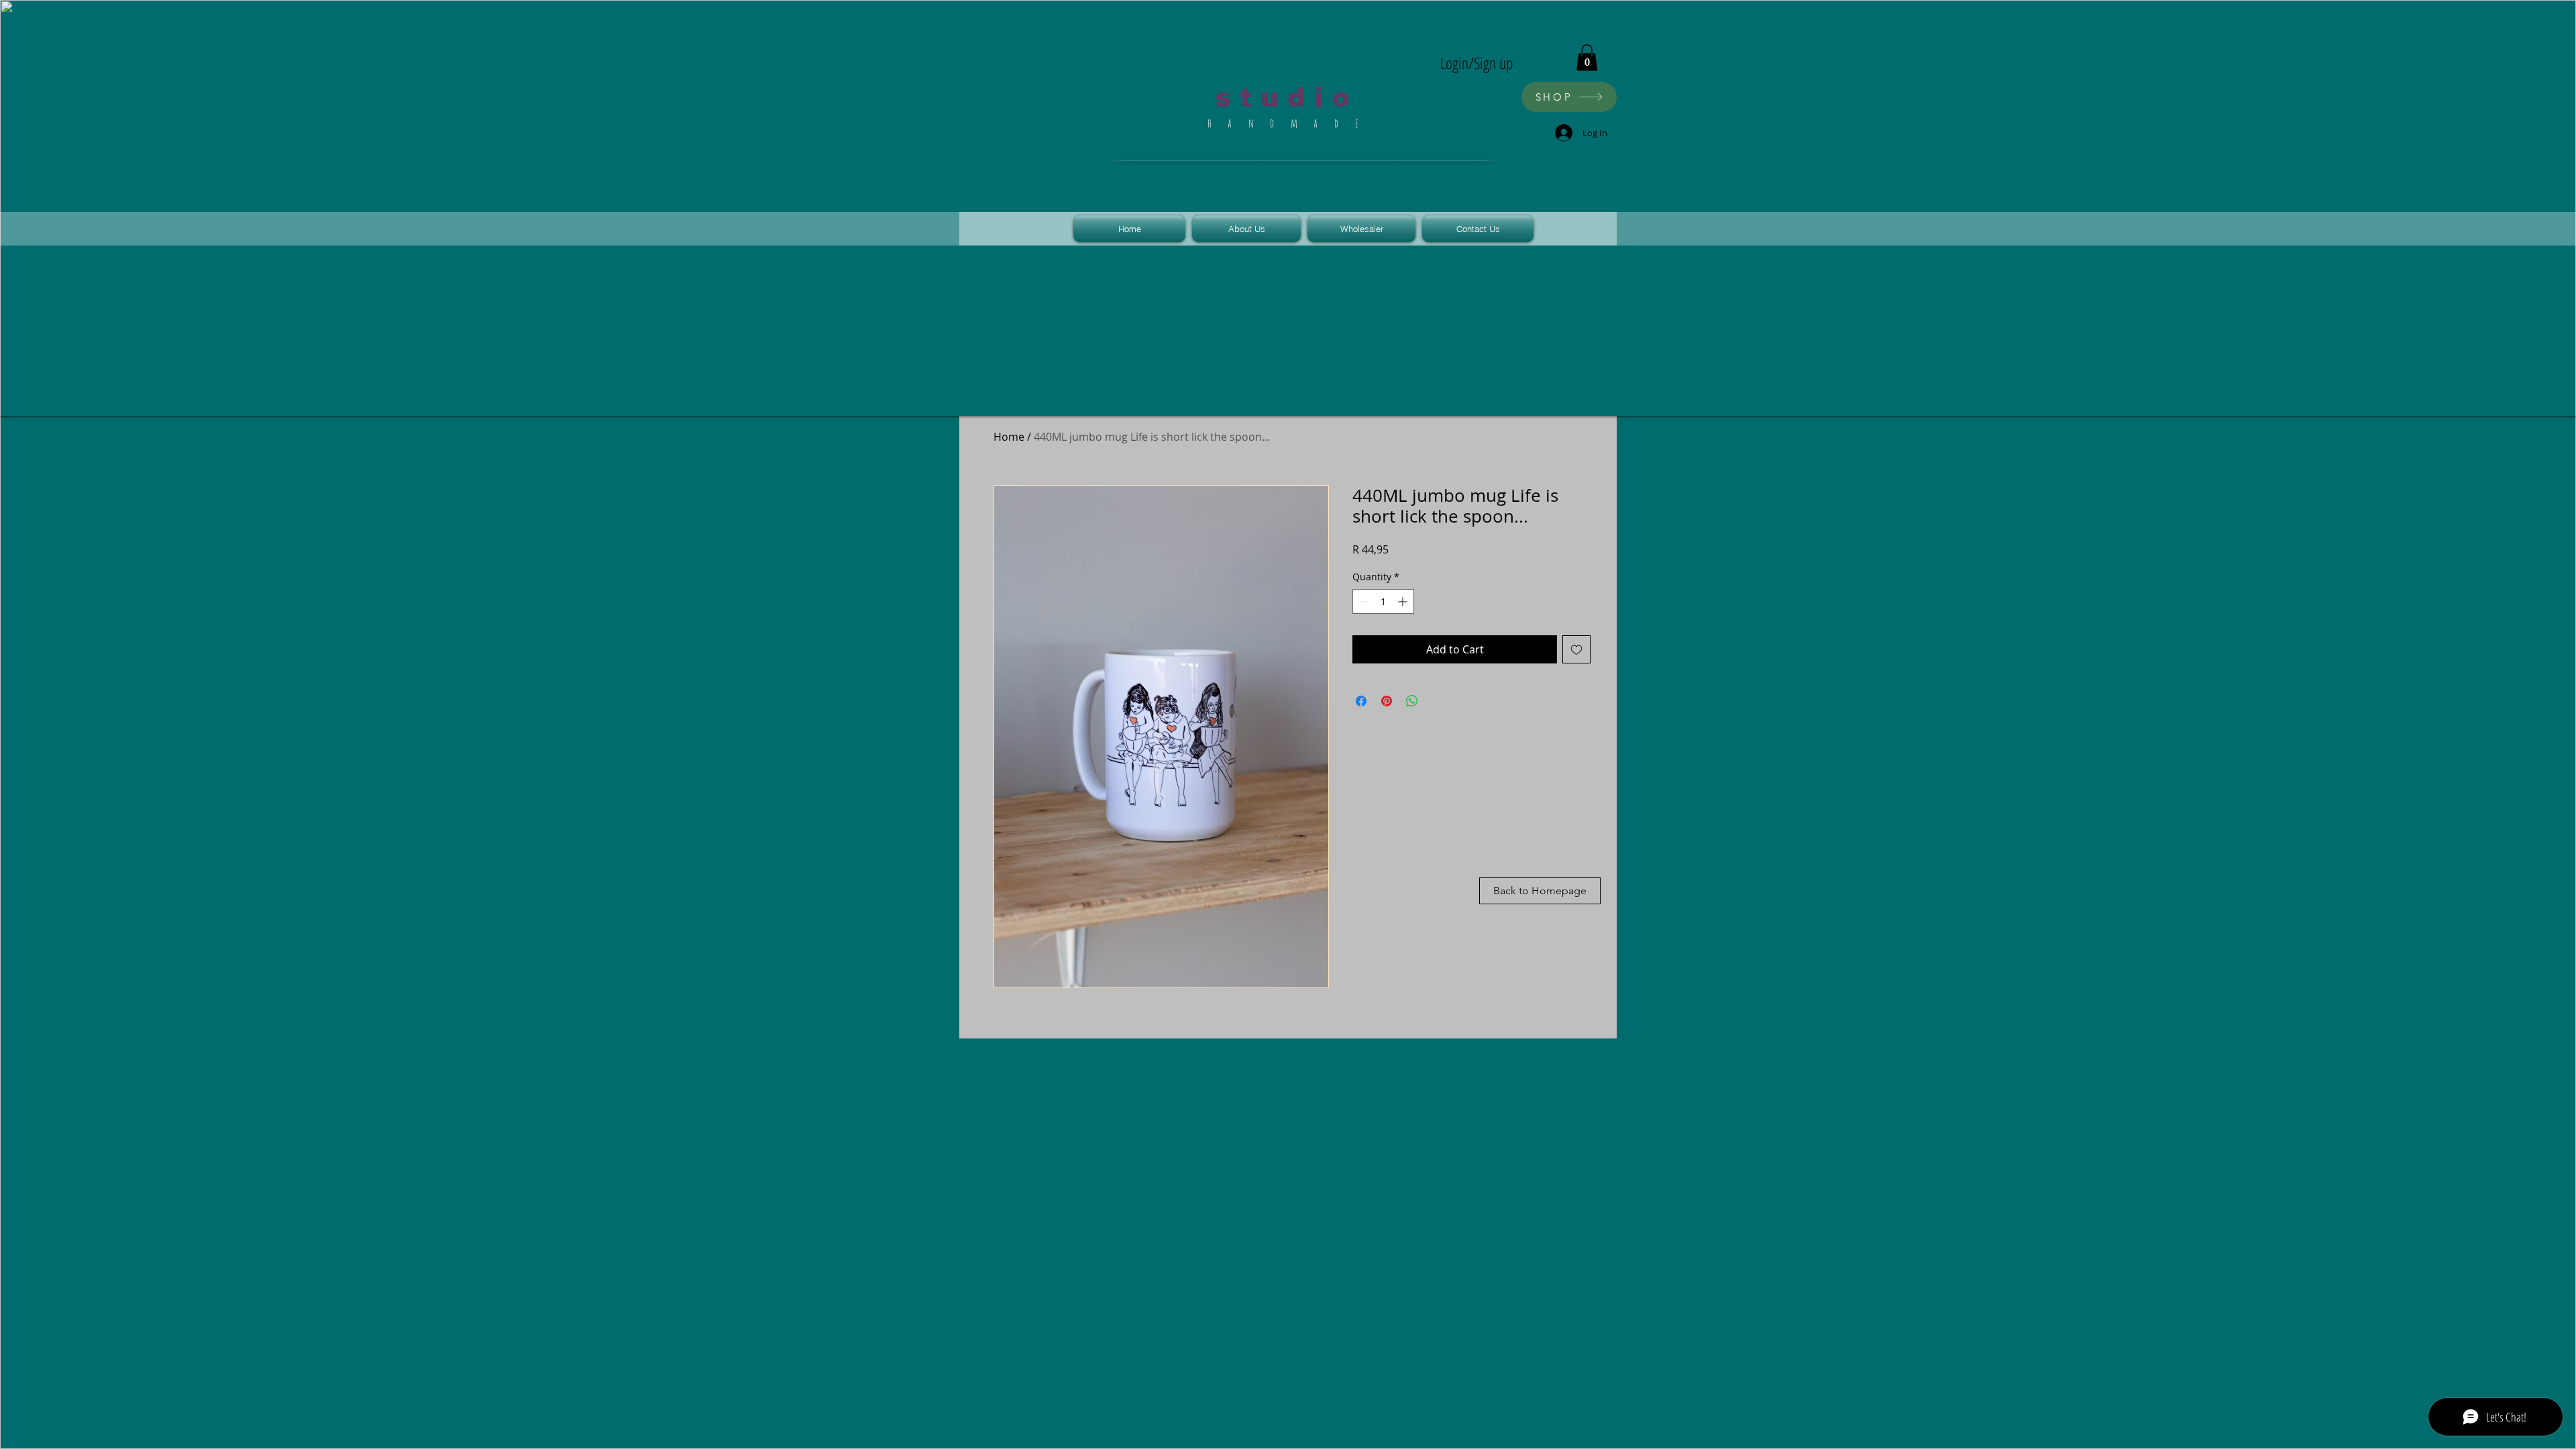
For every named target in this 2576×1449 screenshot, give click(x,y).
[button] (1587, 57)
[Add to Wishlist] (1576, 649)
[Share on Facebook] (1361, 701)
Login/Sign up (1477, 63)
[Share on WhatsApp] (1412, 701)
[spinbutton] (1383, 601)
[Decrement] (1363, 601)
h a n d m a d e (1287, 123)
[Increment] (1404, 601)
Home (1009, 437)
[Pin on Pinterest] (1387, 701)
